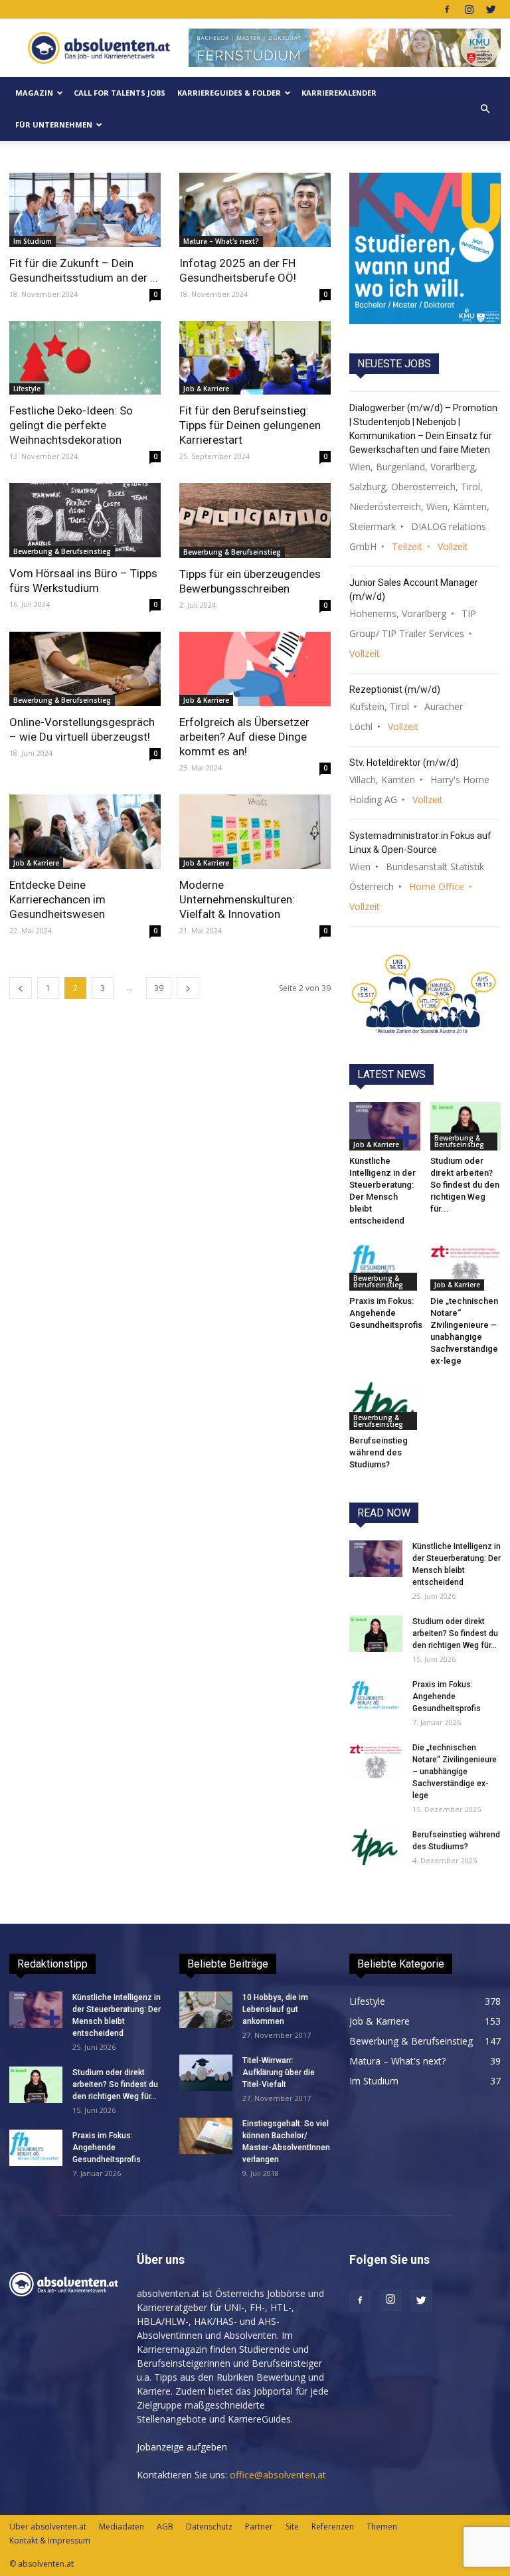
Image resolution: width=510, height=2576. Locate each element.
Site (292, 2527)
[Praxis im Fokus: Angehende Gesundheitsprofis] (385, 1266)
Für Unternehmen (54, 125)
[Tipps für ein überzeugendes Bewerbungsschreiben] (255, 520)
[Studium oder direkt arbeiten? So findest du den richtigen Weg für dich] (466, 1126)
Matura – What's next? (221, 241)
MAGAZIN (34, 93)
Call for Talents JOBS (120, 93)
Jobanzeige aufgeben (182, 2447)
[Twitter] (491, 9)
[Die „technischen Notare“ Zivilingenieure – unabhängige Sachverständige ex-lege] (466, 1266)
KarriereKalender (339, 93)
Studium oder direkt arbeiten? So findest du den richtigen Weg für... (465, 1185)
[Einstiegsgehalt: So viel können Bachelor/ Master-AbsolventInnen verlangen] (206, 2136)
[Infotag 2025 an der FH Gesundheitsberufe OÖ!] (255, 210)
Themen (382, 2527)
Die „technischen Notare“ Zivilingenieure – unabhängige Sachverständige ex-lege (455, 1772)
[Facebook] (447, 9)
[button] (485, 109)
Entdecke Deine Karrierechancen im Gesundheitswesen (57, 899)
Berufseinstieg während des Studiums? (379, 1452)
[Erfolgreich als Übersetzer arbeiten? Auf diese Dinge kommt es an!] (255, 669)
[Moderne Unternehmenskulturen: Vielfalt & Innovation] (255, 832)
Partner (259, 2527)
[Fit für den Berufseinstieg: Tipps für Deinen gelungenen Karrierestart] (255, 358)
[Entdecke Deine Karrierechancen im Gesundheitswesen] (85, 832)
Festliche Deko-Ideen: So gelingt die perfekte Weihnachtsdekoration (71, 425)
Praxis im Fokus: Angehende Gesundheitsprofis (386, 1313)
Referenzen (333, 2527)
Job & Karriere (206, 389)
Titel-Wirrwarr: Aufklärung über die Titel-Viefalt (279, 2072)
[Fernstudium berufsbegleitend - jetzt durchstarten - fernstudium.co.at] (425, 248)
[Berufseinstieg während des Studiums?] (385, 1406)
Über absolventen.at (48, 2527)
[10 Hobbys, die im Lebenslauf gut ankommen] (206, 2010)
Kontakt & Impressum (50, 2540)
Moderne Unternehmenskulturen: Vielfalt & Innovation (237, 899)
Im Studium (33, 241)
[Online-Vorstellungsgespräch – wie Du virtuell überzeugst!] (85, 669)
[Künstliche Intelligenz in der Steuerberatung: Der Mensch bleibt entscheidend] (385, 1126)
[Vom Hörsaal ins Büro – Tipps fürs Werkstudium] (85, 520)
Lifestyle (27, 389)
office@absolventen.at (278, 2475)
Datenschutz (209, 2527)
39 (159, 988)
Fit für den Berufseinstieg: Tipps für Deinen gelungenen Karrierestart (250, 425)
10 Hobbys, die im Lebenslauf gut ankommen (275, 2009)
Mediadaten (122, 2527)
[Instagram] (469, 9)
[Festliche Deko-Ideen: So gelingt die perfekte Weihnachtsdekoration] (85, 358)
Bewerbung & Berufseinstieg (62, 551)
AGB (165, 2527)
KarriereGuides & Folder (229, 93)
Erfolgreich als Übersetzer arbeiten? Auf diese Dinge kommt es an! (244, 737)
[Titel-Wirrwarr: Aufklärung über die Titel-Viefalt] (206, 2073)
